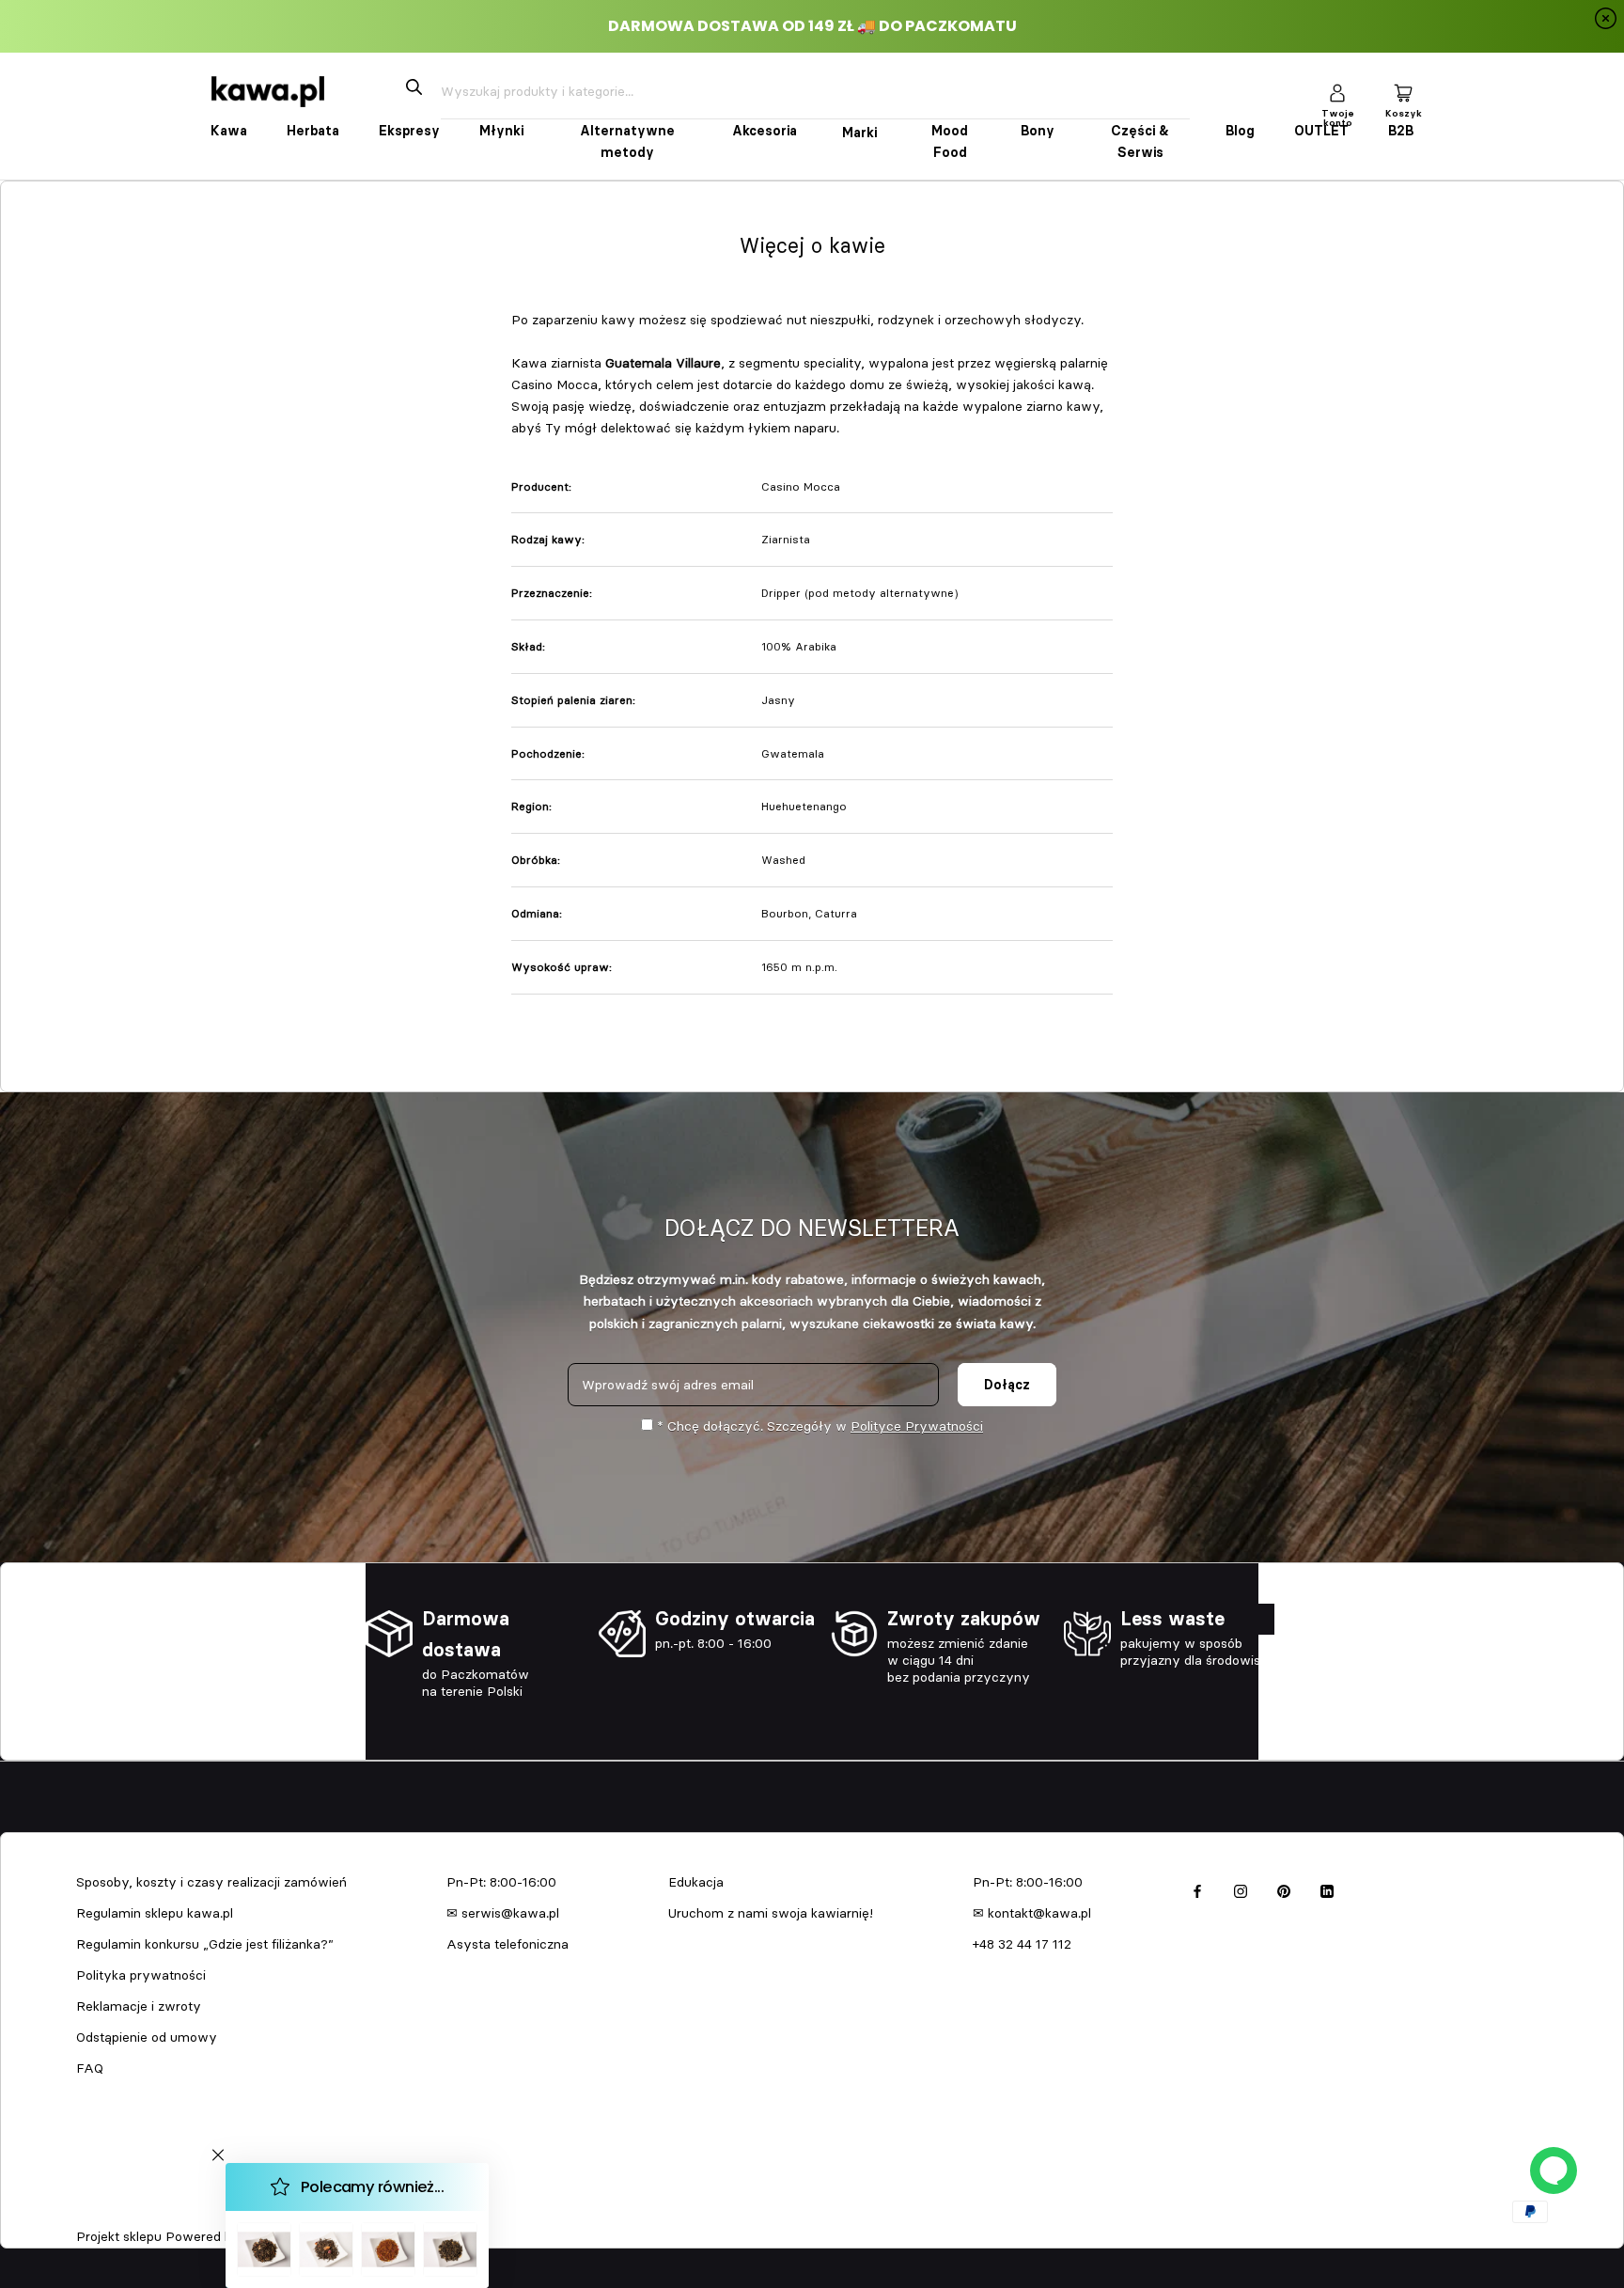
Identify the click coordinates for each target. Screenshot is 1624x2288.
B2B (1401, 131)
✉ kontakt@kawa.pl (1032, 1913)
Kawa (229, 131)
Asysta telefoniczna (507, 1944)
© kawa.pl (102, 2212)
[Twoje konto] (1337, 92)
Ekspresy (409, 131)
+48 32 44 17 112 (1022, 1944)
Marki (859, 133)
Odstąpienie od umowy (147, 2037)
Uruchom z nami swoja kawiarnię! (771, 1913)
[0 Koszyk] (1403, 92)
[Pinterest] (1284, 1889)
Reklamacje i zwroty (139, 2006)
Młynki (501, 131)
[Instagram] (1241, 1889)
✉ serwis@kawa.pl (503, 1913)
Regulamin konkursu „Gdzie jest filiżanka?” (205, 1944)
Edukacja (696, 1882)
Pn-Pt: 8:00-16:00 (501, 1882)
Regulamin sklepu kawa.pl (155, 1913)
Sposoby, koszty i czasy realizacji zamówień (211, 1882)
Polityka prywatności (141, 1975)
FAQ (90, 2068)
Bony (1038, 131)
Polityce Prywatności (917, 1426)
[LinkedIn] (1327, 1889)
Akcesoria (765, 131)
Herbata (313, 131)
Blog (1240, 131)
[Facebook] (1197, 1889)
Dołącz (1007, 1385)
